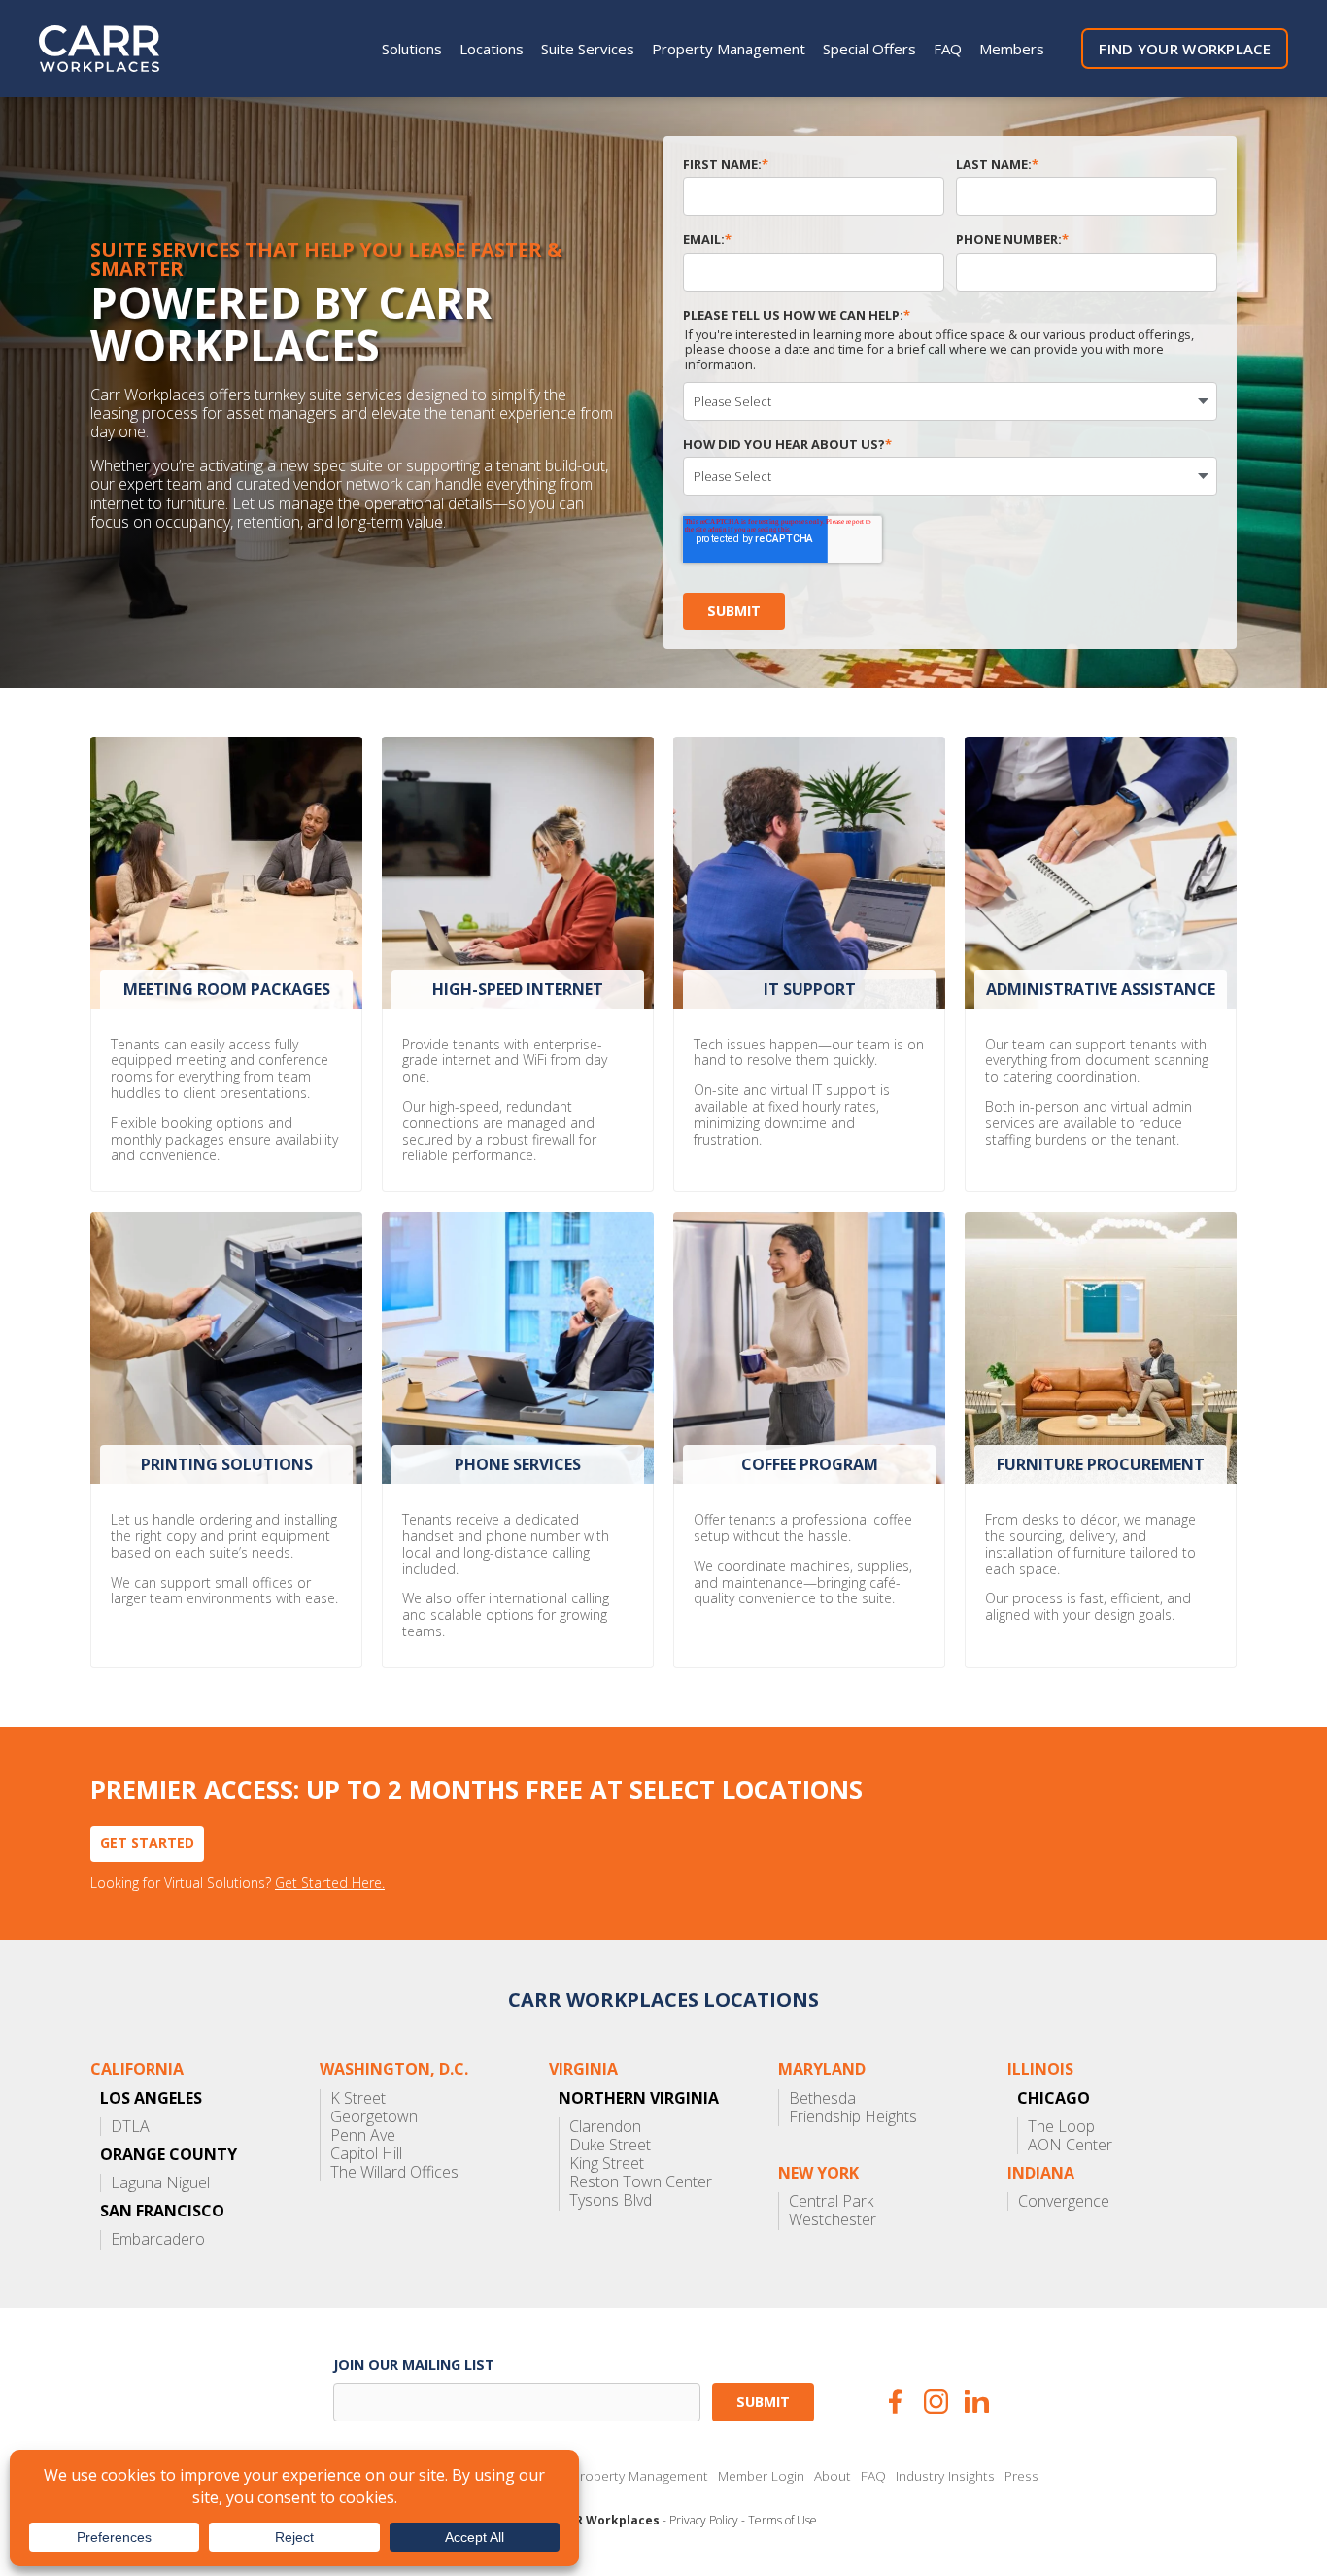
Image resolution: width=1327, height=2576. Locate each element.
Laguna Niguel (160, 2183)
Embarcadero (158, 2239)
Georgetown (374, 2117)
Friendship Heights (853, 2117)
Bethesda (822, 2098)
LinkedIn (977, 2402)
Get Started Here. (330, 1884)
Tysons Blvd (611, 2200)
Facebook (895, 2402)
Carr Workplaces (112, 49)
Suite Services (588, 49)
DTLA (130, 2127)
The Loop (1061, 2127)
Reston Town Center (641, 2182)
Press (1021, 2476)
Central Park (831, 2201)
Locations (492, 49)
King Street (607, 2164)
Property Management (729, 49)
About (833, 2476)
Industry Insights (945, 2476)
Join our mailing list (414, 2365)
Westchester (833, 2220)
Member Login (761, 2476)
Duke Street (610, 2145)
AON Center (1070, 2145)
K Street (358, 2098)
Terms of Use (783, 2521)
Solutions (412, 49)
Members (1012, 49)
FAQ (948, 49)
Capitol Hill (366, 2154)
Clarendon (605, 2127)
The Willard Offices (394, 2172)
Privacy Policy (704, 2521)
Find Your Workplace (1185, 49)
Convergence (1064, 2201)
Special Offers (869, 49)
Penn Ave (363, 2135)
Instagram (936, 2402)
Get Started (147, 1843)
